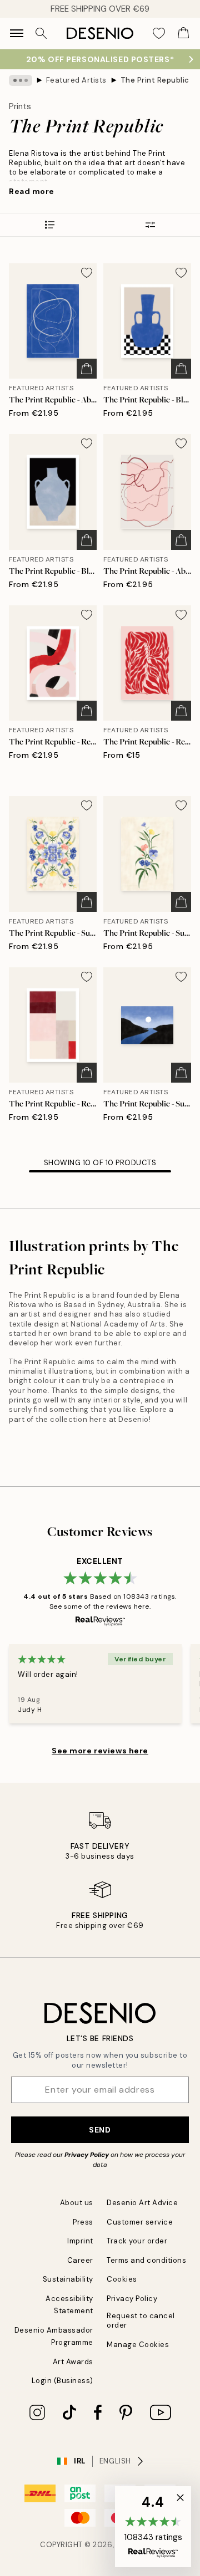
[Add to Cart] (87, 369)
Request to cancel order (141, 2320)
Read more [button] (32, 191)
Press (83, 2222)
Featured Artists (76, 80)
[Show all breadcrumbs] (21, 80)
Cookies (122, 2279)
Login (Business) (62, 2381)
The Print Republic (155, 80)
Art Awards (73, 2362)
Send (100, 2130)
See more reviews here (100, 1751)
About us (77, 2203)
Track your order (137, 2241)
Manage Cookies (138, 2345)
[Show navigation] (17, 33)
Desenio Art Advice (142, 2203)
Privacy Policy (87, 2155)
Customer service (140, 2222)
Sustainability (68, 2279)
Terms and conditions (146, 2260)
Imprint (80, 2241)
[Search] (41, 33)
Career (80, 2260)
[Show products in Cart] (183, 33)
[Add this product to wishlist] (87, 273)
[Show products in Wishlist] (159, 33)
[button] (153, 2527)
